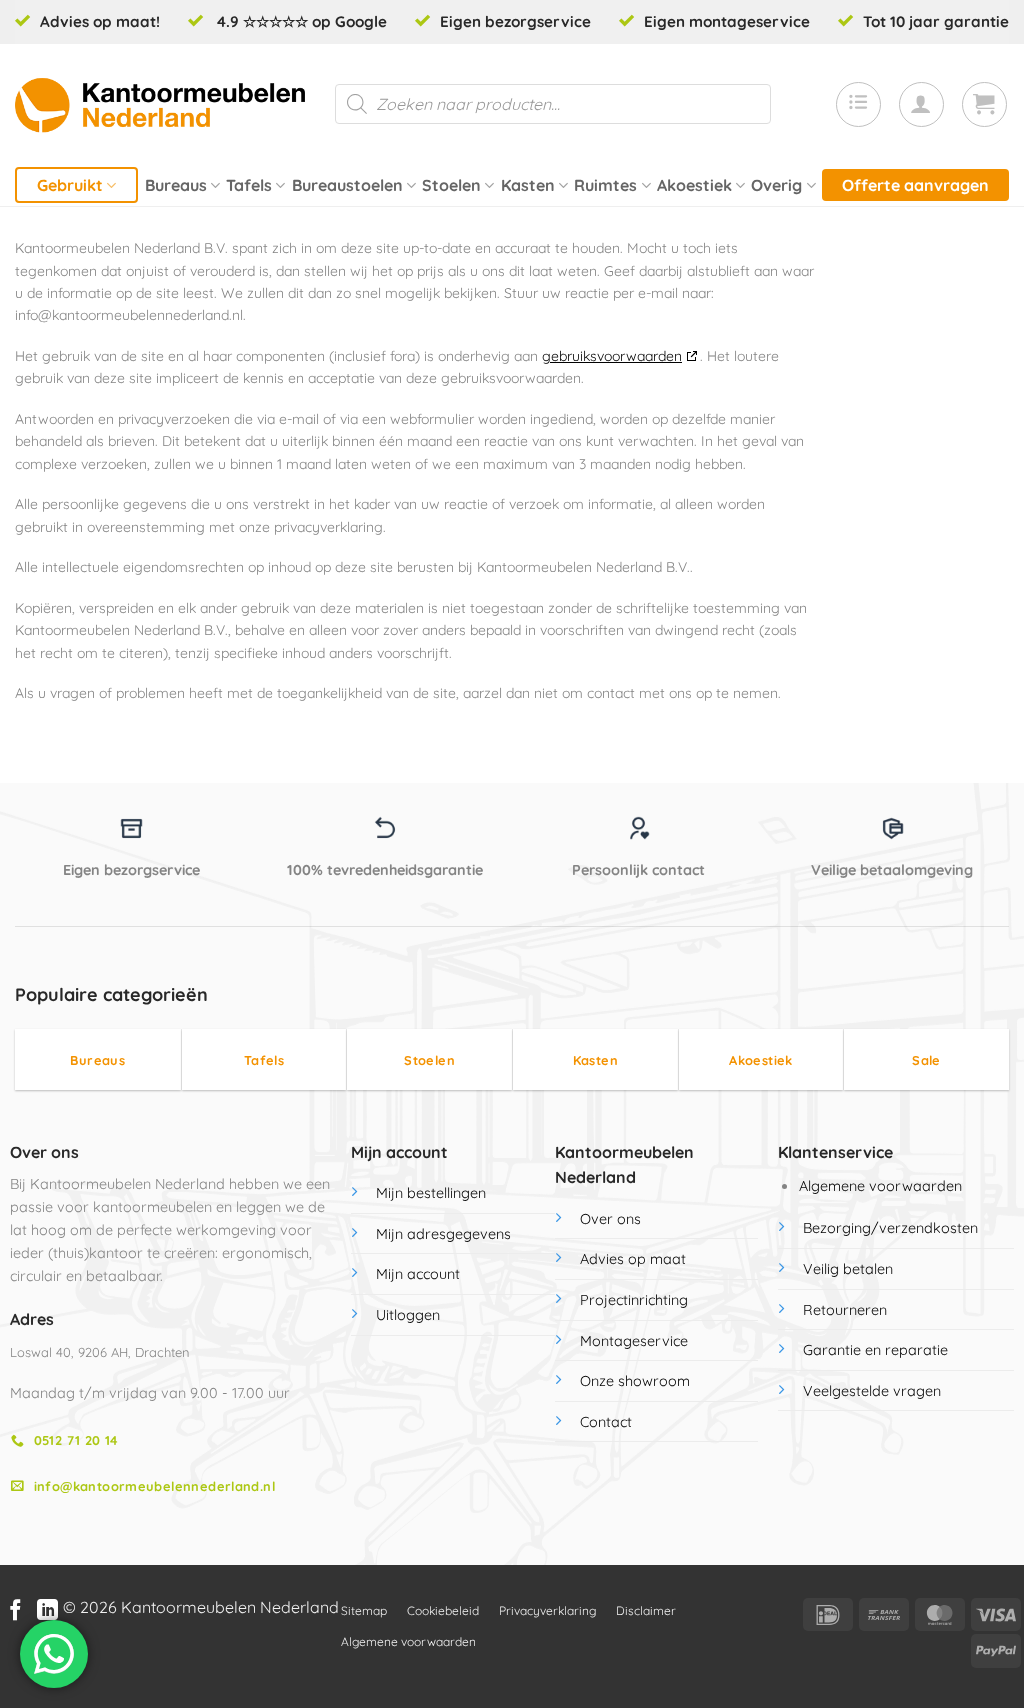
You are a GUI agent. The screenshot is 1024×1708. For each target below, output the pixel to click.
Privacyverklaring (547, 1610)
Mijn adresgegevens (443, 1234)
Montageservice (634, 1341)
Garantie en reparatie (875, 1350)
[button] (921, 104)
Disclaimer (646, 1610)
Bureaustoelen (347, 185)
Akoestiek (694, 185)
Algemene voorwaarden (880, 1186)
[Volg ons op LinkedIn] (47, 1611)
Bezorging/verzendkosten (890, 1228)
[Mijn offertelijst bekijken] (858, 104)
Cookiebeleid (443, 1610)
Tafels (249, 185)
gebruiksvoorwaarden (612, 356)
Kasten (528, 185)
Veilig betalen (848, 1269)
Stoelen (451, 185)
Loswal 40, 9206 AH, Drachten (99, 1352)
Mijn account (418, 1274)
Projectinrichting (634, 1300)
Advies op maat (633, 1259)
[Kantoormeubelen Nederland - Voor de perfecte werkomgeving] (160, 104)
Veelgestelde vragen (872, 1391)
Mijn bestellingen (431, 1193)
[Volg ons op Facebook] (15, 1611)
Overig (776, 185)
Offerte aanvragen (915, 185)
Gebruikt (70, 185)
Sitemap (364, 1610)
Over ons (610, 1219)
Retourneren (845, 1310)
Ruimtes (605, 185)
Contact (606, 1422)
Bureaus (176, 185)
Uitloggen (408, 1315)
